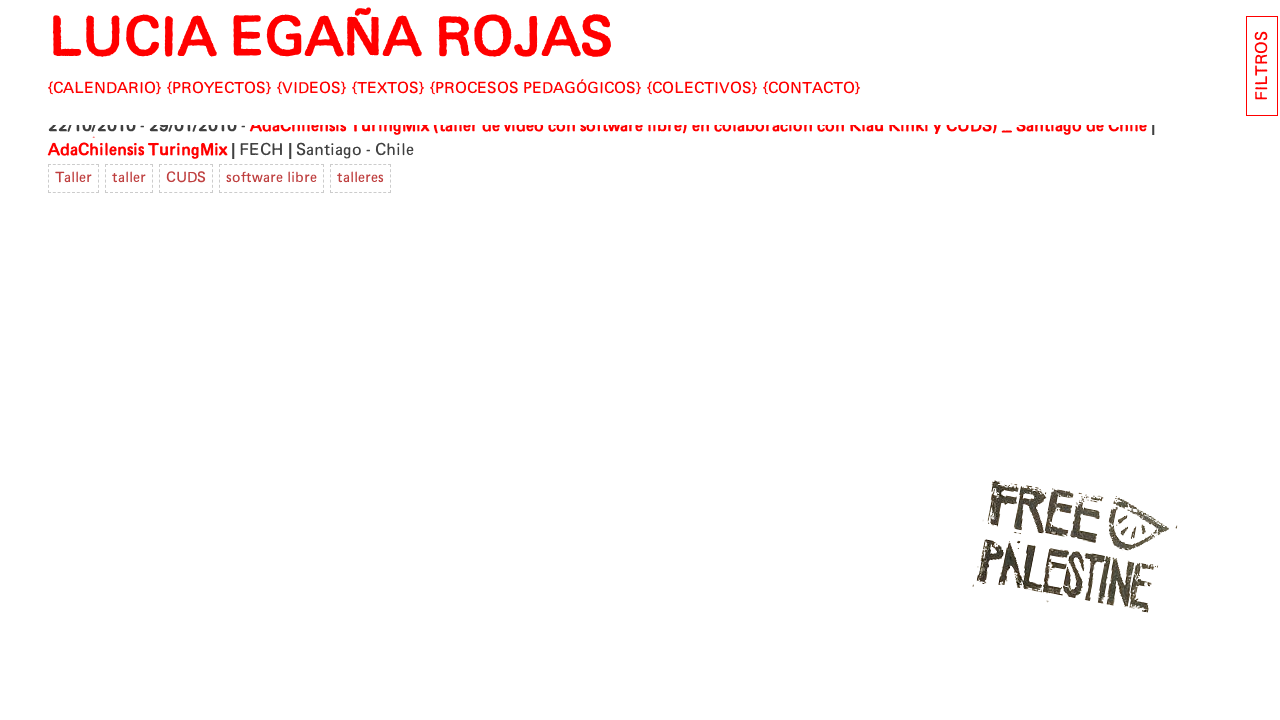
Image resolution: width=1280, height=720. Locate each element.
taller (129, 178)
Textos (388, 88)
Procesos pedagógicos (535, 88)
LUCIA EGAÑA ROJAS (330, 39)
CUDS (186, 178)
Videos (311, 88)
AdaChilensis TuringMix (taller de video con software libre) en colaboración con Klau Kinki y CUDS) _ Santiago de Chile (698, 126)
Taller (73, 178)
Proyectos (219, 88)
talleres (360, 178)
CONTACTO (811, 88)
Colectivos (702, 88)
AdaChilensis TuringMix (137, 150)
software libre (271, 178)
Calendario (104, 88)
